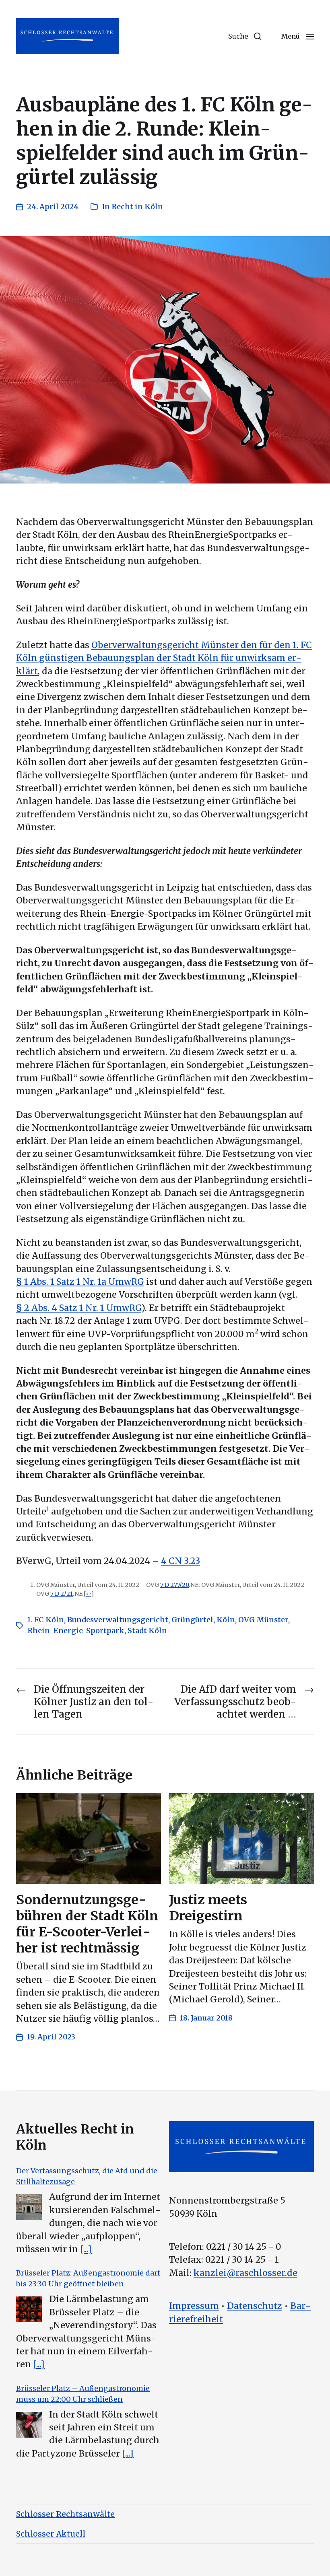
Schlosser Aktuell (51, 2534)
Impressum (194, 2306)
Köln (226, 1620)
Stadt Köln (147, 1631)
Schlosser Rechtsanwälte (65, 2514)
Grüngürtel (192, 1620)
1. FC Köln (46, 1620)
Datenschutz (255, 2306)
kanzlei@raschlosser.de (245, 2273)
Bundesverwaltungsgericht (118, 1620)
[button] (245, 36)
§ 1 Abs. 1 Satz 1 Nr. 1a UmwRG (80, 1282)
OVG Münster (263, 1620)
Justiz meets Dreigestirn (208, 1908)
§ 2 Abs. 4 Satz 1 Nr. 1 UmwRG (79, 1308)
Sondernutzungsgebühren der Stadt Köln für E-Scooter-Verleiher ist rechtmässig (87, 1924)
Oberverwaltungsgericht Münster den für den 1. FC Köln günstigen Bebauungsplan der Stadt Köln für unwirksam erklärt (164, 658)
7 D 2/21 (62, 1594)
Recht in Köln (137, 207)
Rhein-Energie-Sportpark (76, 1631)
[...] (86, 2249)
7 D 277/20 (174, 1585)
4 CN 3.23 (180, 1561)
